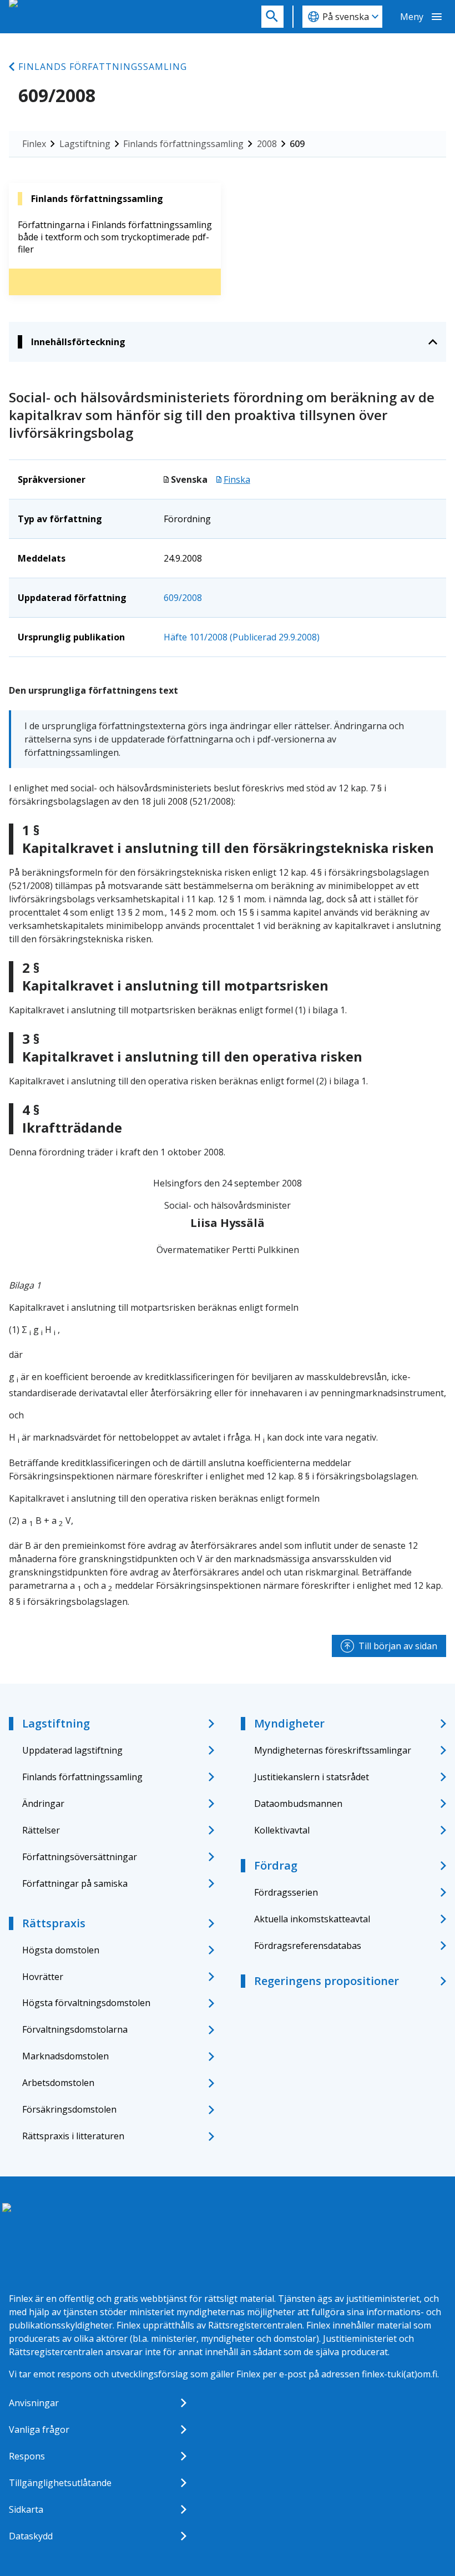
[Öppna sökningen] (272, 17)
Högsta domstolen (61, 1950)
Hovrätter (43, 1977)
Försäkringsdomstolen (69, 2109)
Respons (27, 2456)
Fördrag (276, 1865)
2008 (267, 144)
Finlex (34, 144)
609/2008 (183, 598)
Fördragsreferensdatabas (308, 1946)
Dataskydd (31, 2536)
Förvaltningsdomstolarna (75, 2029)
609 (297, 144)
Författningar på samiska (75, 1883)
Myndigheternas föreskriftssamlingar (333, 1750)
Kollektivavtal (282, 1830)
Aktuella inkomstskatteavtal (312, 1919)
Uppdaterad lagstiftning (72, 1750)
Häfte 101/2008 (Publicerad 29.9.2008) (242, 637)
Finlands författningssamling (103, 67)
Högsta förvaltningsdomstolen (86, 2003)
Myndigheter (289, 1723)
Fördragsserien (286, 1892)
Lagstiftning (85, 144)
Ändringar (43, 1804)
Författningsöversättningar (80, 1857)
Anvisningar (34, 2403)
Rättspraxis (54, 1923)
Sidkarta (26, 2509)
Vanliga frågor (39, 2429)
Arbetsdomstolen (58, 2083)
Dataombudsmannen (298, 1804)
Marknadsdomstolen (65, 2056)
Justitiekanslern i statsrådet (312, 1777)
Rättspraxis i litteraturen (73, 2136)
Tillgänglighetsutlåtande (60, 2483)
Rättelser (41, 1830)
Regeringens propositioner (327, 1981)
